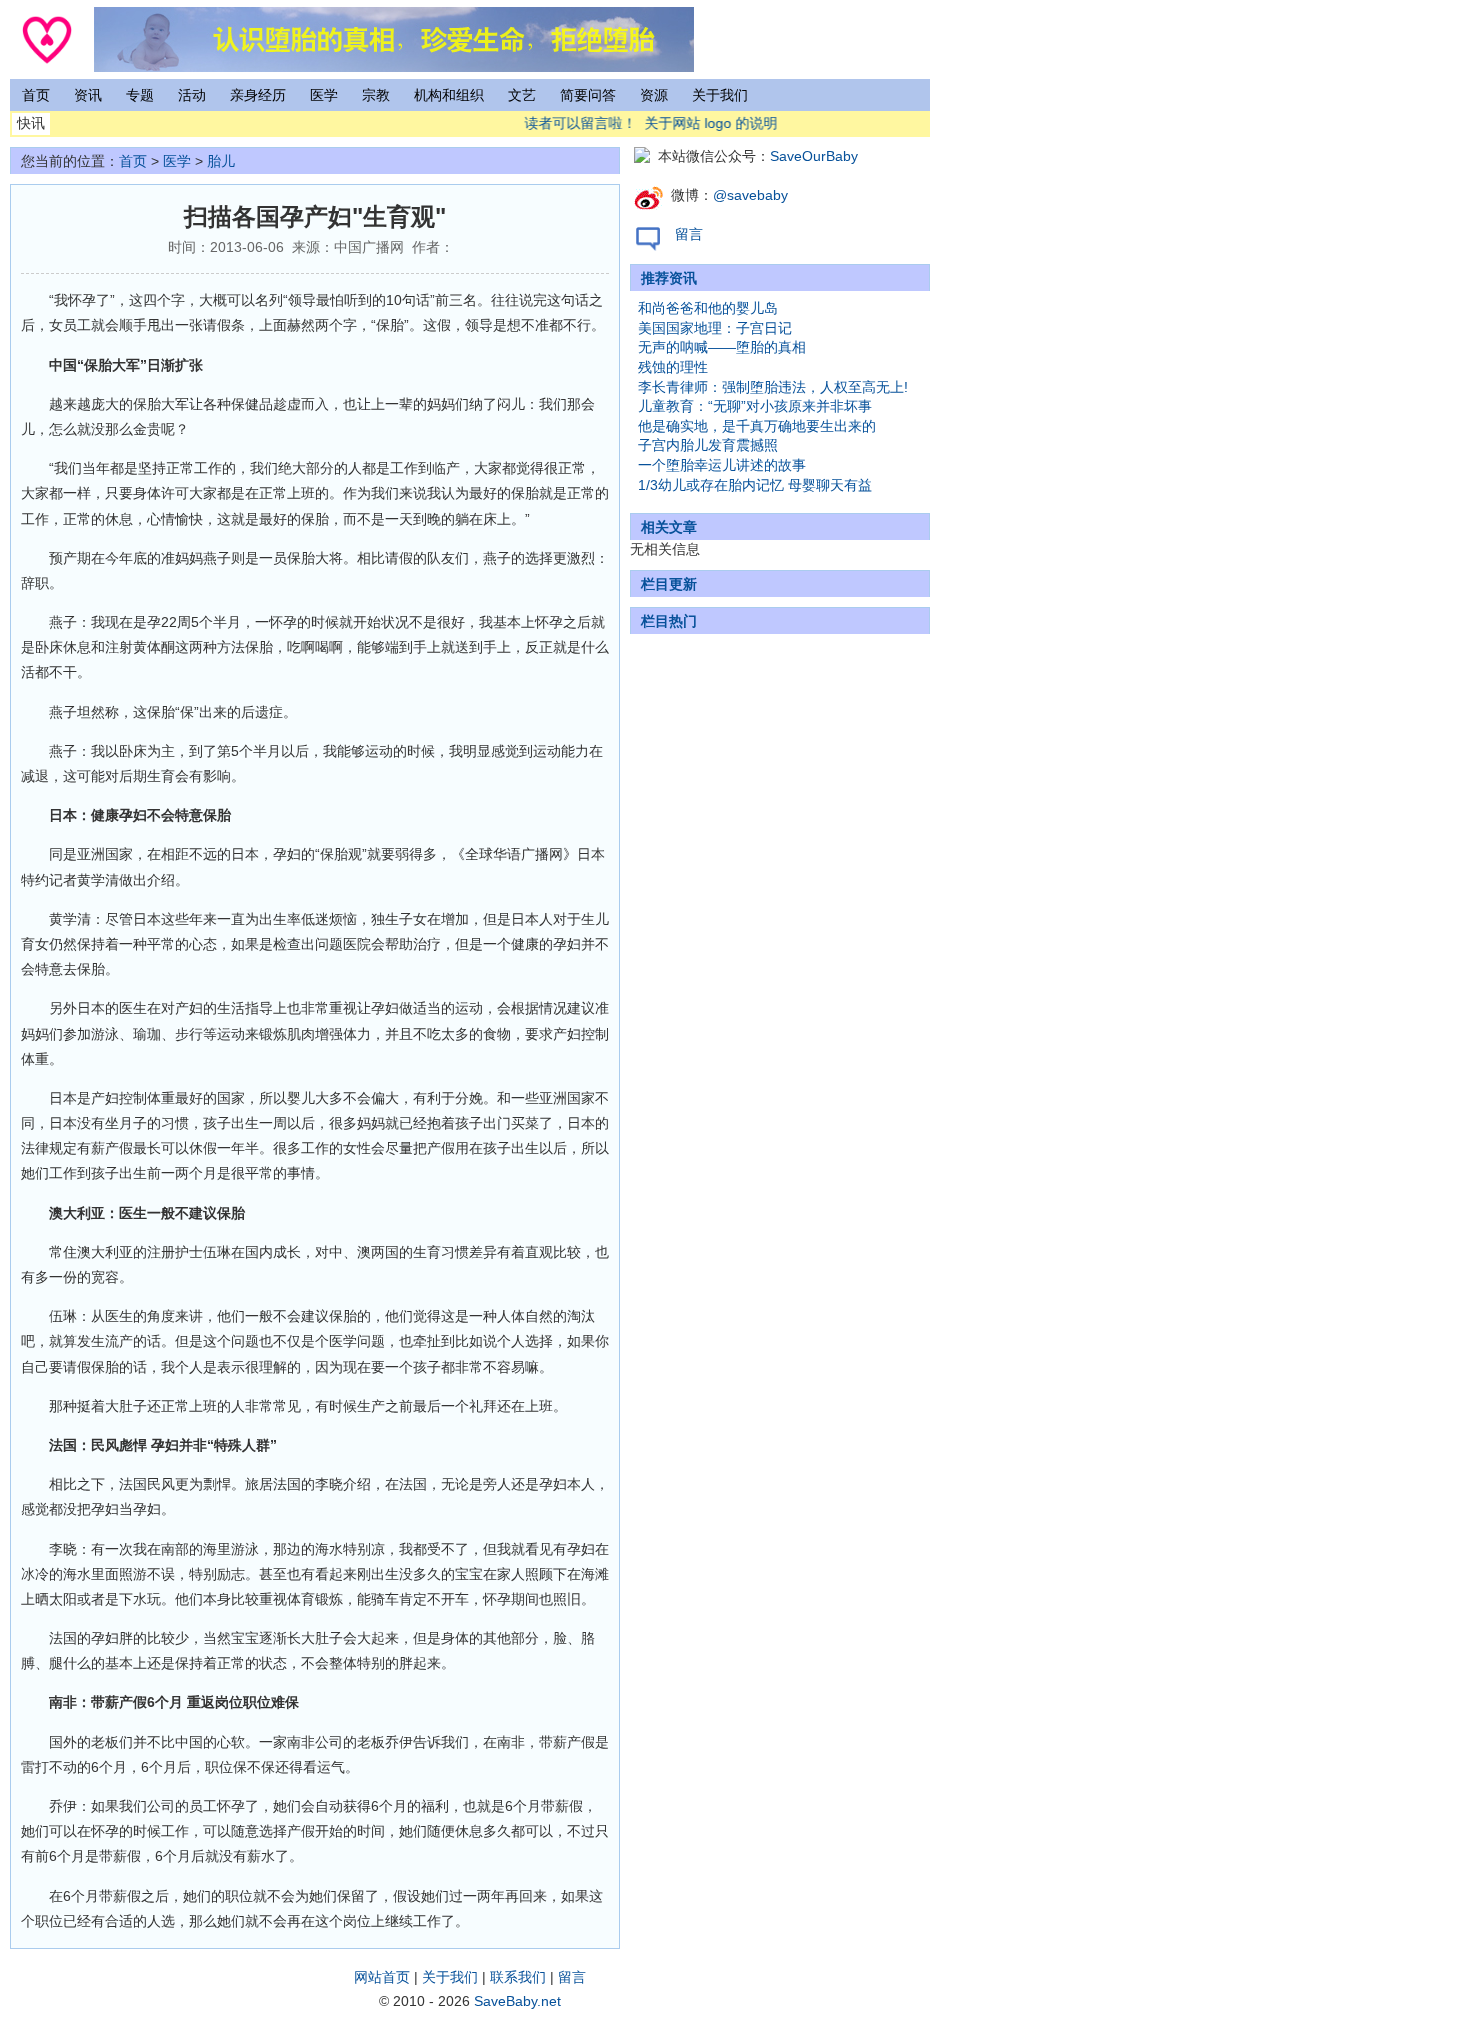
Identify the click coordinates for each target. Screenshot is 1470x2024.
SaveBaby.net (517, 2001)
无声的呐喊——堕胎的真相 (722, 347)
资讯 (88, 95)
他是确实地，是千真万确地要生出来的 (757, 426)
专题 (140, 95)
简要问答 (588, 95)
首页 (36, 95)
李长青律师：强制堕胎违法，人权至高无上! (773, 387)
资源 (654, 95)
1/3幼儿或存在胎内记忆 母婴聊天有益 (755, 485)
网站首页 (382, 1977)
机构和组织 (449, 95)
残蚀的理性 (673, 367)
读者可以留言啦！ (568, 123)
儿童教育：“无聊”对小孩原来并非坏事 (755, 406)
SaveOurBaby (814, 156)
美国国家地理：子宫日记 (715, 328)
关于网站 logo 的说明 (698, 123)
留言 (689, 234)
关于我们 (720, 95)
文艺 (522, 95)
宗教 (376, 95)
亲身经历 (258, 95)
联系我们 (518, 1977)
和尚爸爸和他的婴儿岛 (708, 308)
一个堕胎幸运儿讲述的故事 (722, 465)
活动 (192, 95)
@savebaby (750, 195)
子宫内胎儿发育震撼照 (708, 445)
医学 (324, 95)
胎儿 (221, 161)
